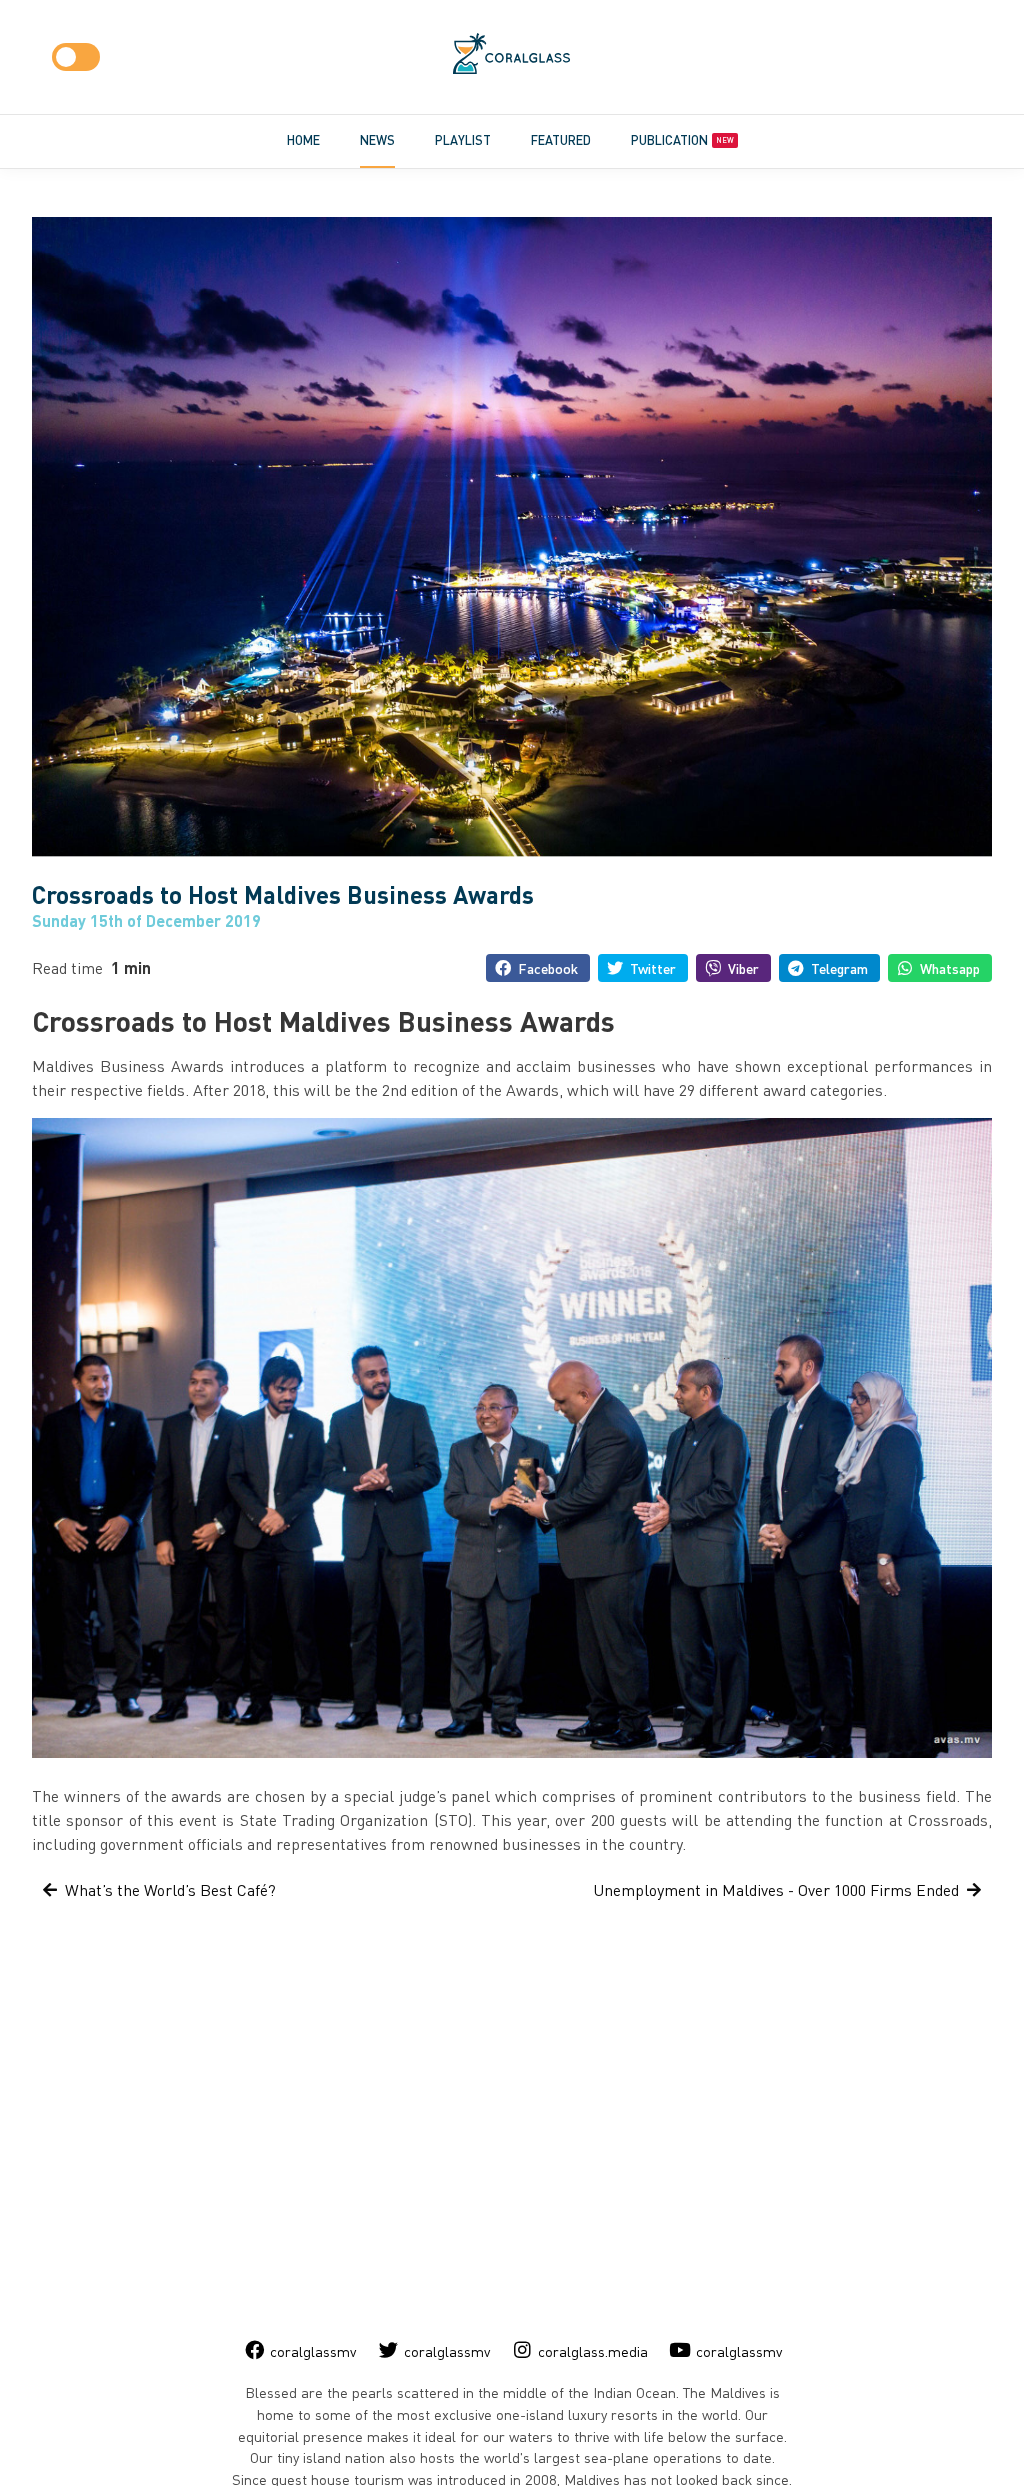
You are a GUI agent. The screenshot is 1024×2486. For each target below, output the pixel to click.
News (377, 140)
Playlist (463, 140)
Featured (561, 140)
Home (303, 140)
